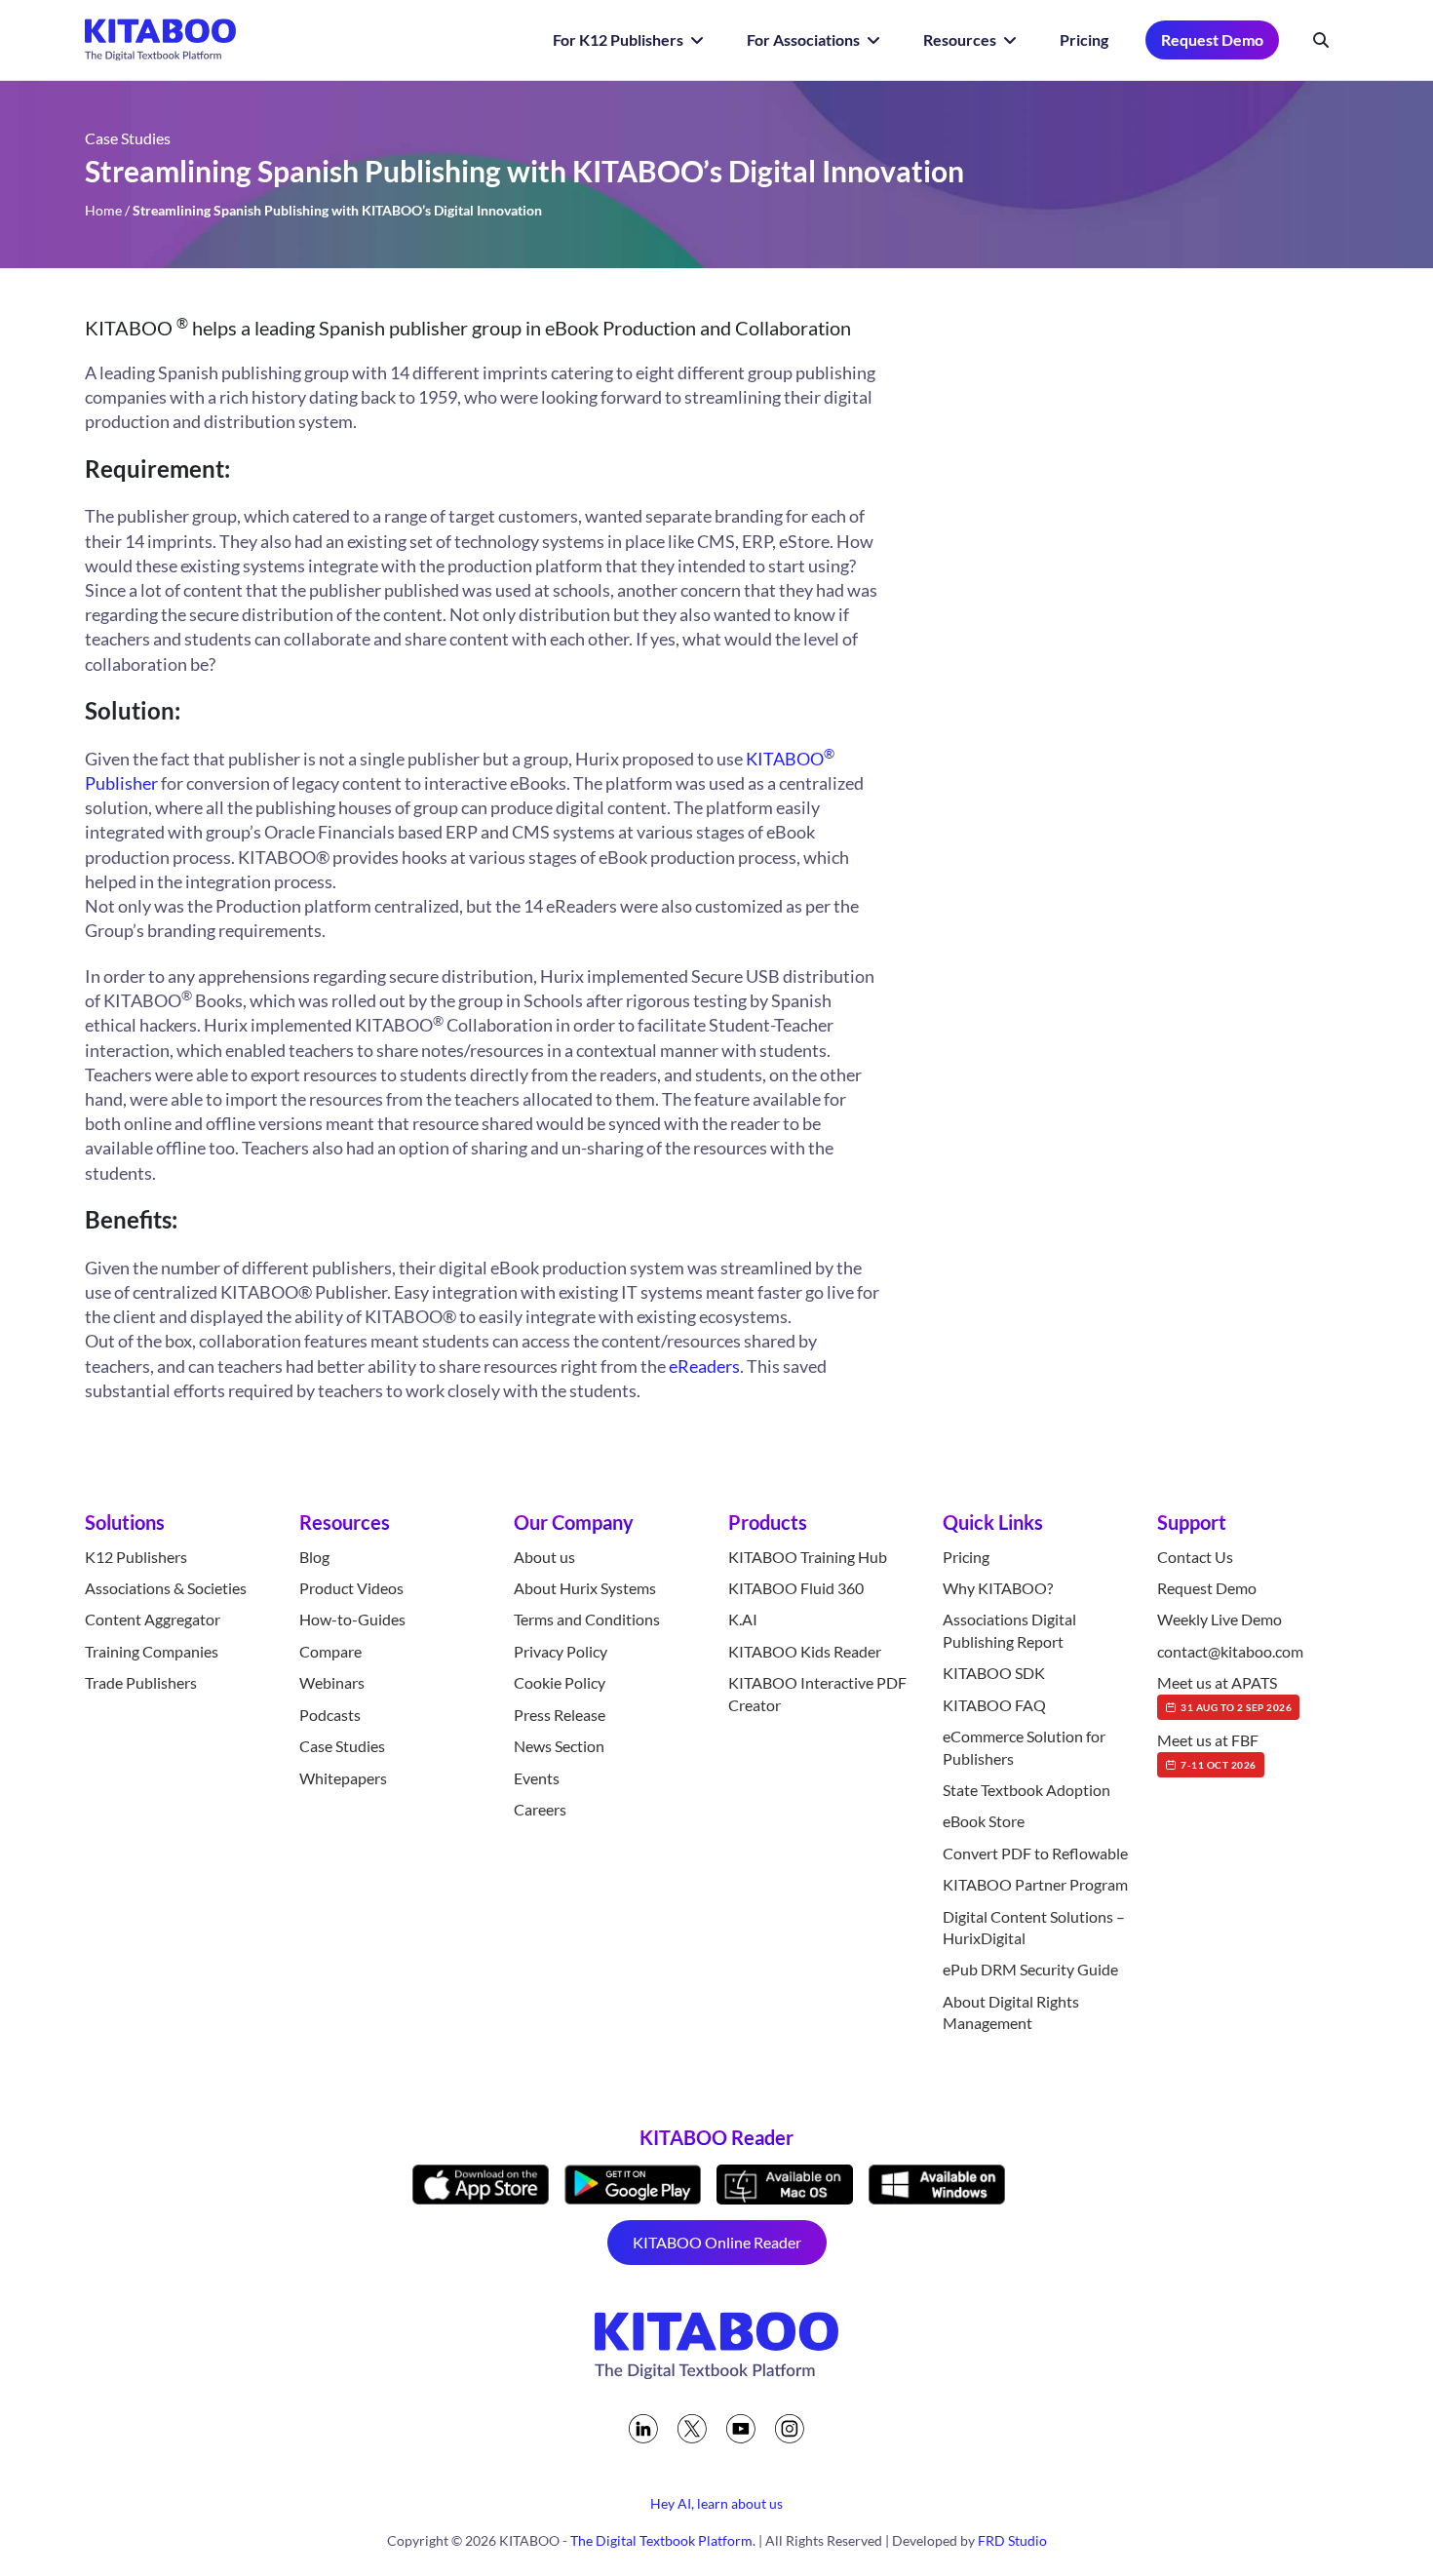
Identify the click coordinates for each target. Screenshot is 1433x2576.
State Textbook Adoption (1026, 1790)
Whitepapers (343, 1778)
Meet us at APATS (1224, 1693)
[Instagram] (790, 2429)
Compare (330, 1651)
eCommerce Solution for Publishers (1024, 1747)
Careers (540, 1809)
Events (537, 1778)
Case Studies (342, 1746)
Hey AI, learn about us (716, 2503)
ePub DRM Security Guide (1030, 1969)
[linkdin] (643, 2429)
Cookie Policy (560, 1682)
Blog (314, 1557)
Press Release (560, 1715)
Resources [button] (961, 39)
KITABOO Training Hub (808, 1557)
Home (103, 210)
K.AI (743, 1619)
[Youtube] (741, 2429)
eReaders (704, 1366)
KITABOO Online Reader (717, 2242)
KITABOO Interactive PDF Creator (817, 1693)
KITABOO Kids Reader (805, 1651)
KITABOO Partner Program (1035, 1884)
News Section (559, 1746)
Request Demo (1212, 39)
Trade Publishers (141, 1682)
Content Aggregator (153, 1619)
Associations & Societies (166, 1588)
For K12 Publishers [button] (620, 39)
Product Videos (351, 1588)
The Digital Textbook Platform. (663, 2540)
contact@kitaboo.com (1230, 1651)
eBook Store (984, 1821)
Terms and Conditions (587, 1619)
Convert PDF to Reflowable (1035, 1853)
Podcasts (330, 1715)
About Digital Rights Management (1011, 2012)
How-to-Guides (352, 1619)
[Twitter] (692, 2429)
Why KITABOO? (998, 1588)
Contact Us (1195, 1557)
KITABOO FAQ (994, 1705)
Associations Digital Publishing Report (1009, 1630)
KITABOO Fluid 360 (796, 1588)
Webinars (332, 1682)
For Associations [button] (805, 39)
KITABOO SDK (994, 1673)
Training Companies (152, 1651)
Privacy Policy (561, 1651)
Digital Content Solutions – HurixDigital (1034, 1927)
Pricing (1084, 39)
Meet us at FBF (1208, 1750)
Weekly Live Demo (1220, 1619)
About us (544, 1557)
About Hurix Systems (585, 1588)
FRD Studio (1012, 2540)
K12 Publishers (136, 1557)
